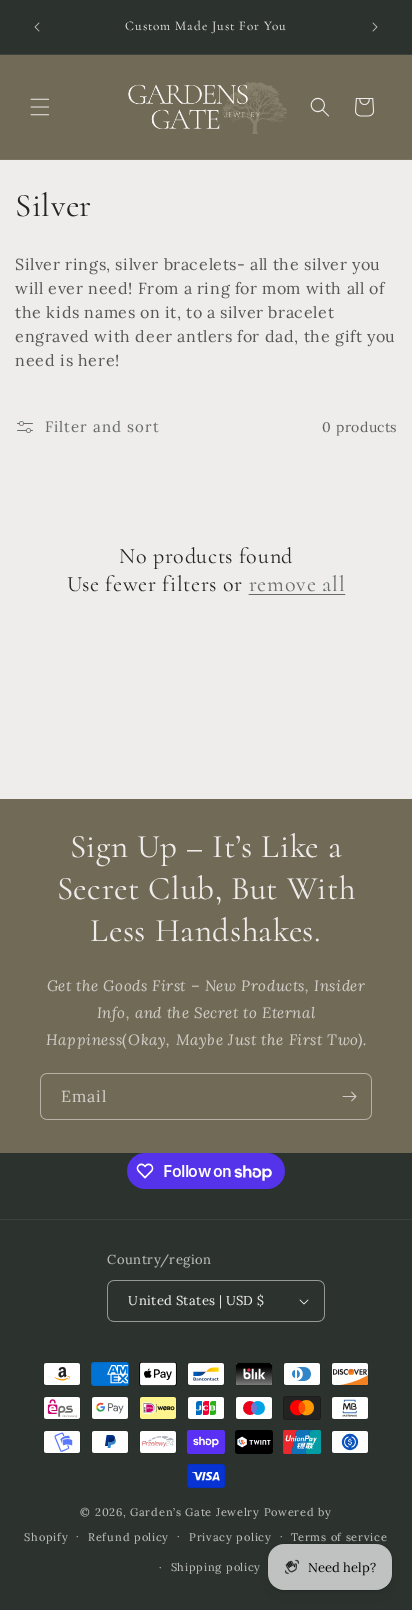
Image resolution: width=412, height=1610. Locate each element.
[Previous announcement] (37, 27)
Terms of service (339, 1537)
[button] (40, 107)
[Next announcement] (375, 27)
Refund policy (128, 1537)
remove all (297, 584)
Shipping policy (216, 1567)
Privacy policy (230, 1537)
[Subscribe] (349, 1096)
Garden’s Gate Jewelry (195, 1512)
